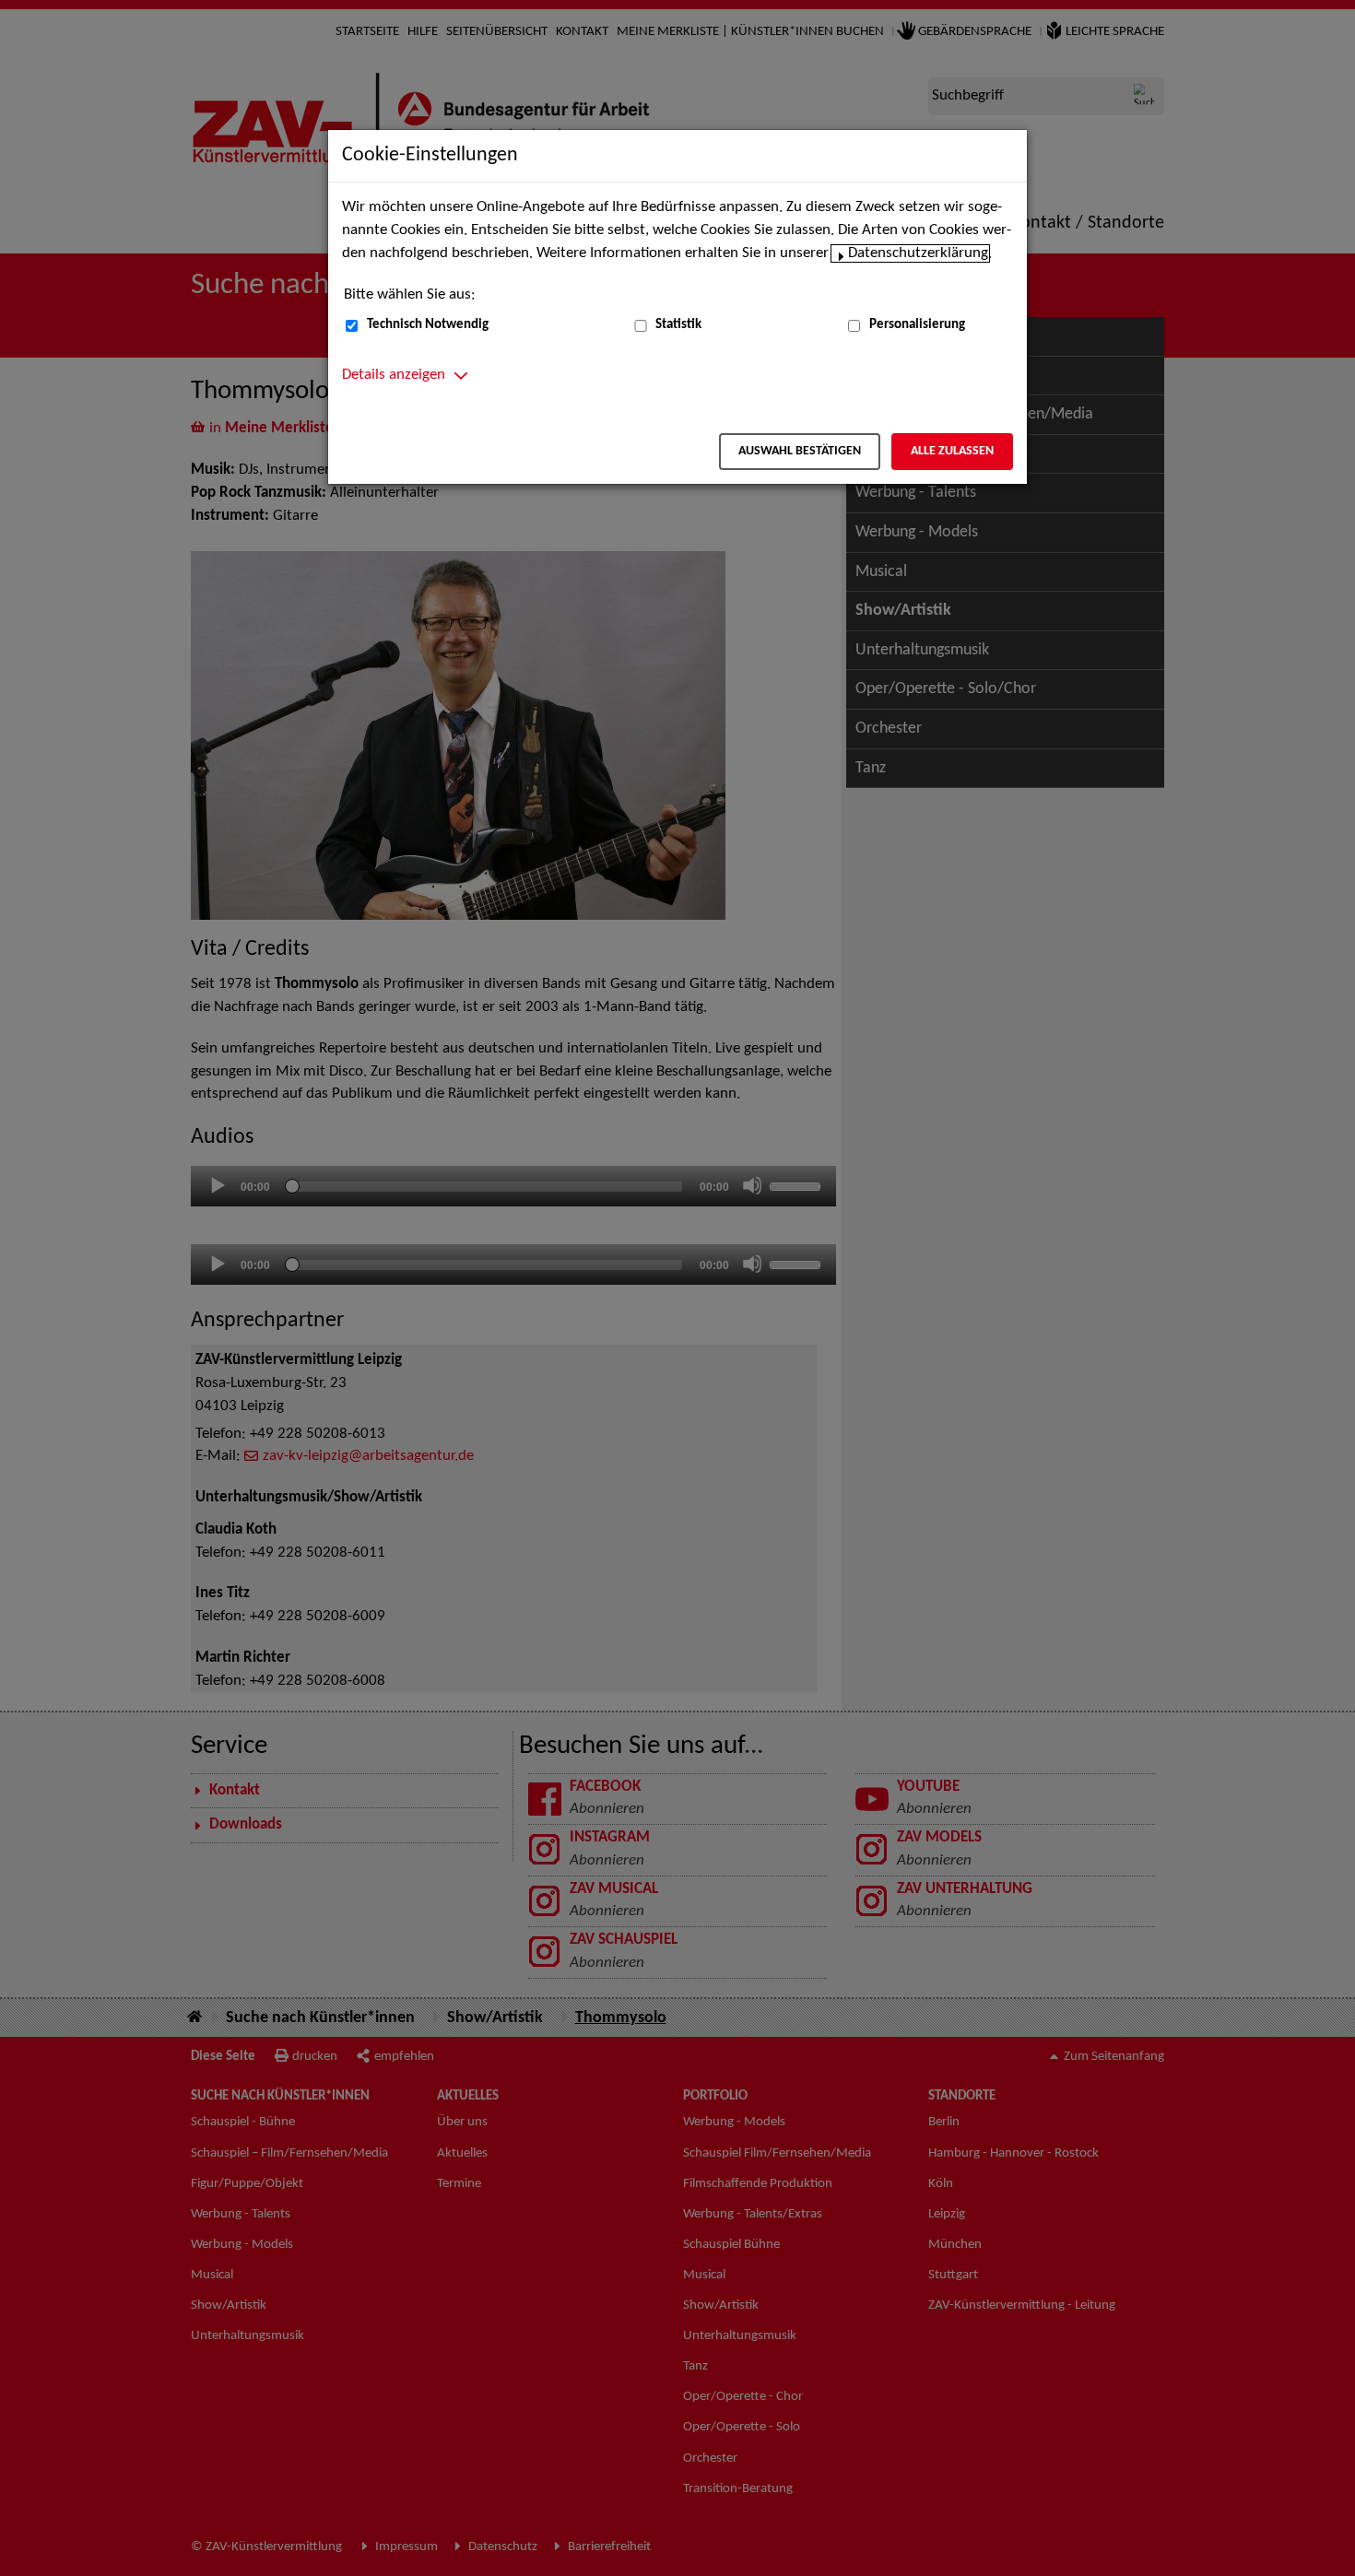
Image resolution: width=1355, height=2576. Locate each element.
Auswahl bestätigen (800, 451)
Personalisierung (917, 325)
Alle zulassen (952, 451)
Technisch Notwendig (428, 325)
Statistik (678, 325)
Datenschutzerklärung (918, 253)
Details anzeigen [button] (394, 375)
